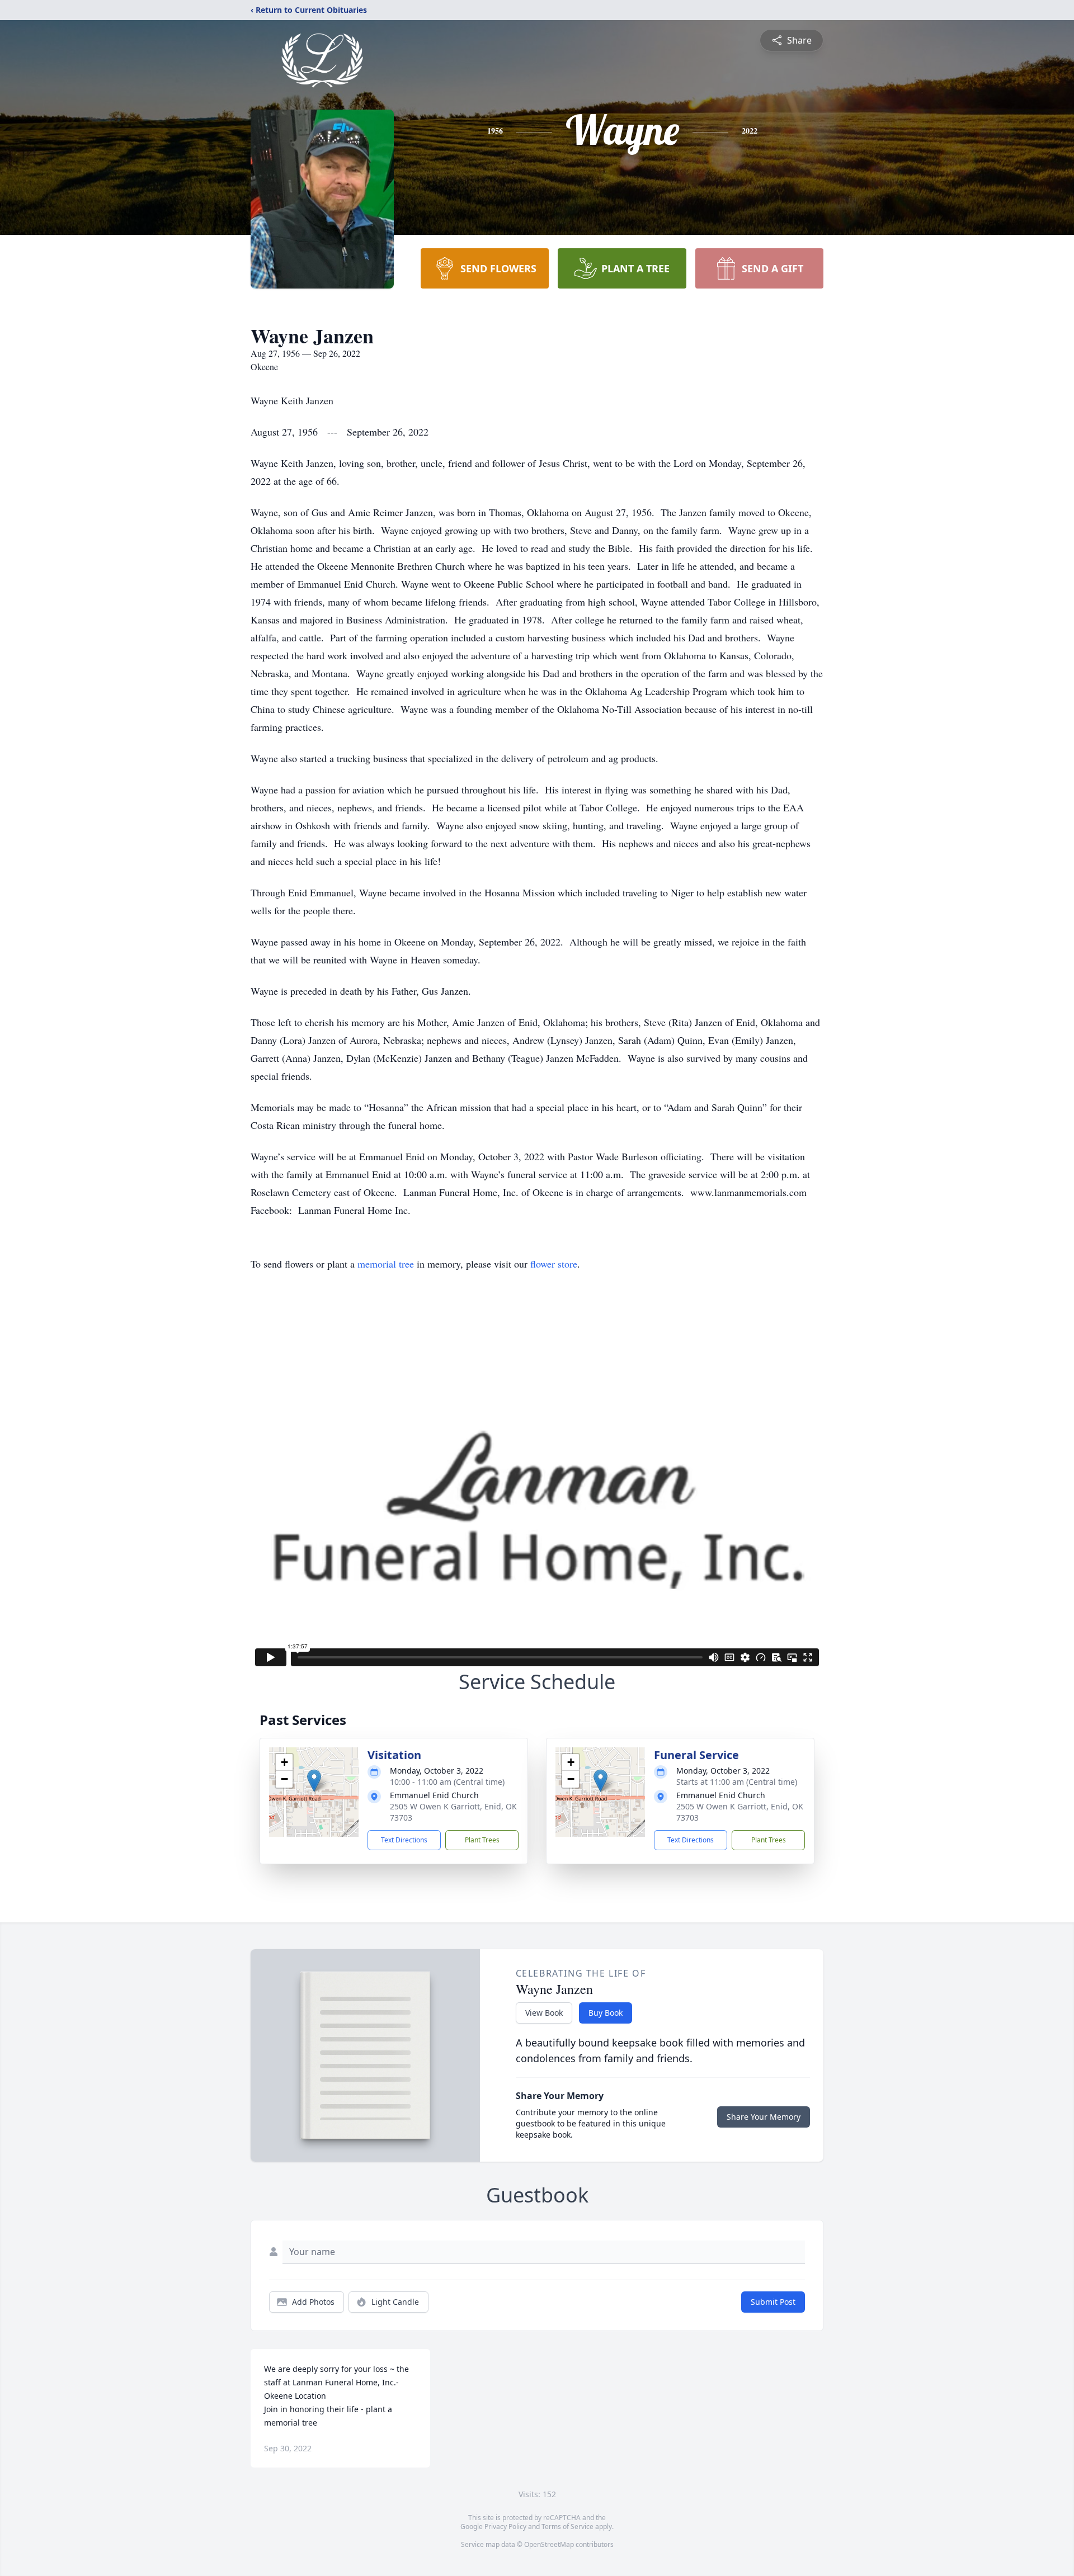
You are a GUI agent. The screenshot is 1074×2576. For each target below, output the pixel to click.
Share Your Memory (764, 2117)
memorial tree (386, 1264)
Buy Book (606, 2013)
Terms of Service (567, 2527)
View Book (544, 2013)
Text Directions (404, 1840)
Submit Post (773, 2302)
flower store (554, 1264)
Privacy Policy (505, 2527)
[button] (314, 1781)
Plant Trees (482, 1840)
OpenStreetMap (549, 2544)
